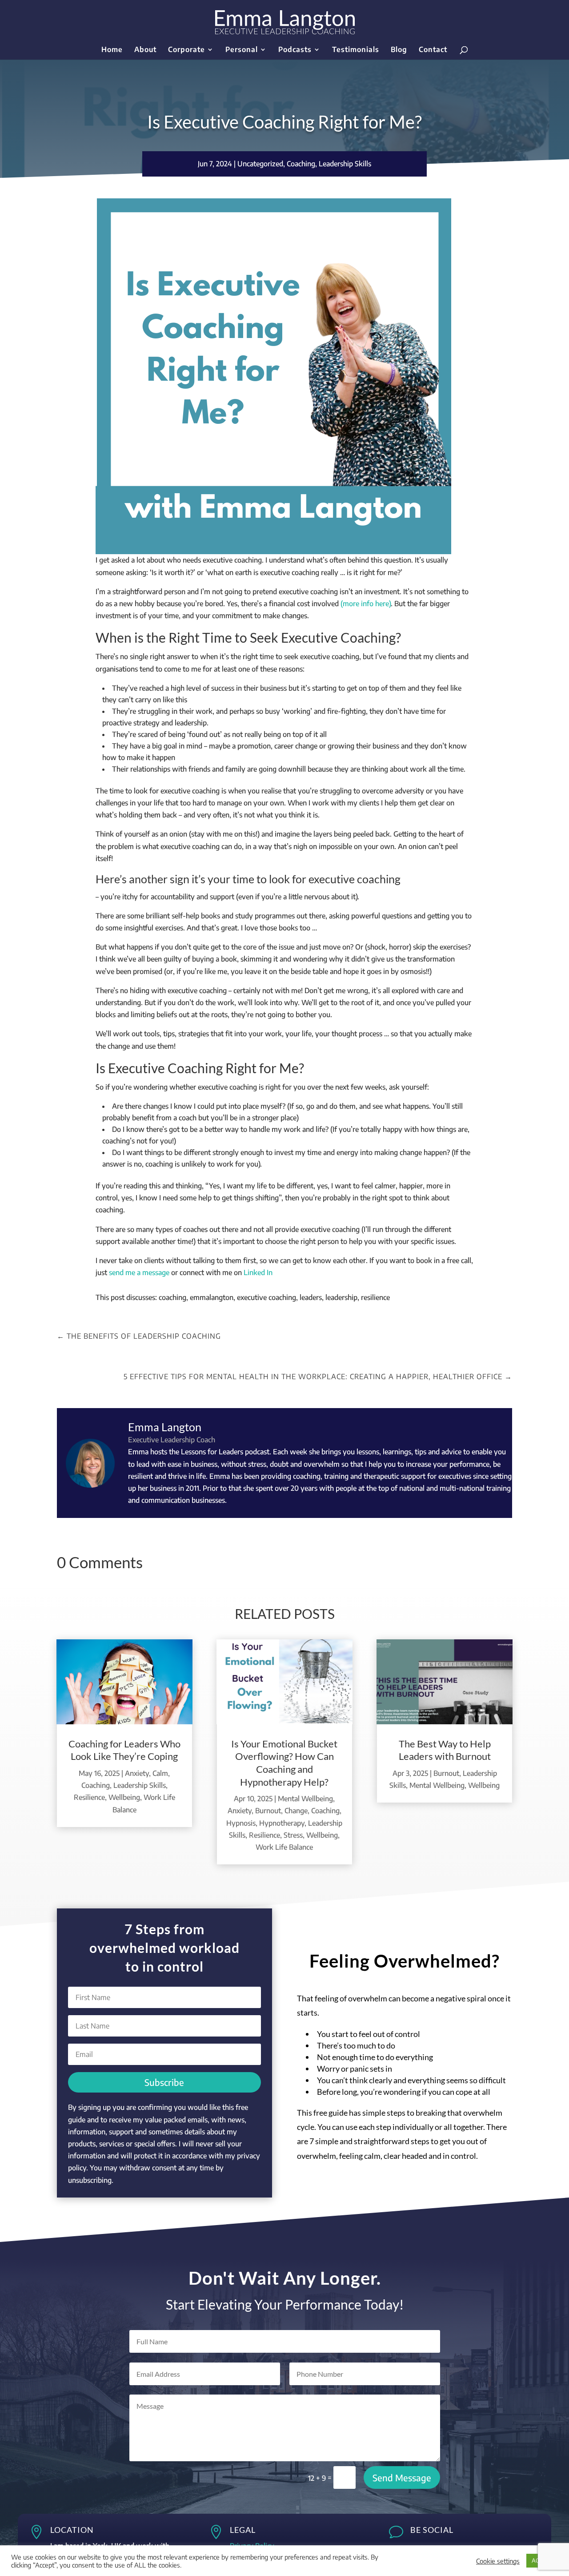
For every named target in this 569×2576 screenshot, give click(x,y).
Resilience (89, 1797)
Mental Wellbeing (305, 1799)
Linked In (258, 1272)
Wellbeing (124, 1797)
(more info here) (366, 604)
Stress (293, 1835)
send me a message (139, 1272)
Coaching (301, 164)
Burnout (268, 1811)
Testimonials (356, 50)
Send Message (402, 2477)
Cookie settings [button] (498, 2561)
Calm (160, 1773)
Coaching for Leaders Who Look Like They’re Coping (124, 1750)
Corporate (186, 50)
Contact (433, 50)
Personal (242, 50)
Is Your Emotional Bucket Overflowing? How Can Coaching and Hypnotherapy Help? (284, 1763)
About (145, 50)
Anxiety (137, 1773)
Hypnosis (241, 1823)
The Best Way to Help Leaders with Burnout (445, 1750)
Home (112, 50)
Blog (399, 50)
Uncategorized (260, 164)
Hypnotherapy (282, 1823)
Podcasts (295, 50)
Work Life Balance (284, 1847)
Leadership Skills (345, 164)
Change (296, 1811)
